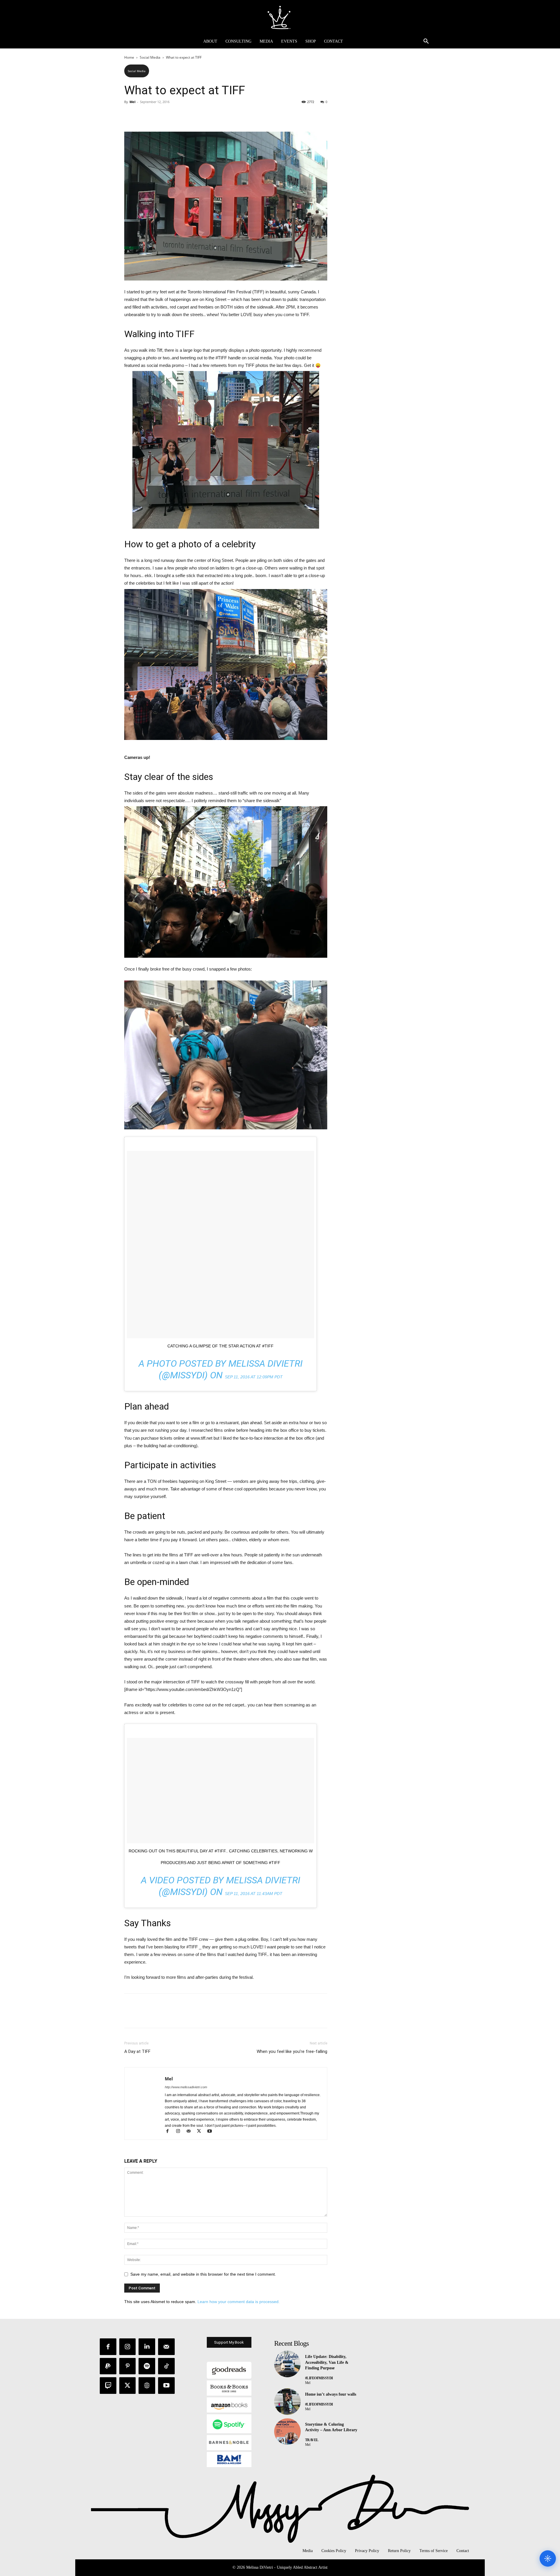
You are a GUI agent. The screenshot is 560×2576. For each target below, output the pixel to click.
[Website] (147, 2386)
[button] (426, 41)
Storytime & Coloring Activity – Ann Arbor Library (331, 2427)
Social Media (150, 57)
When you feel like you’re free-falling (292, 2051)
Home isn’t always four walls (331, 2394)
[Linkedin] (147, 2347)
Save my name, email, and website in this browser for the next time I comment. (203, 2274)
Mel (132, 102)
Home (129, 57)
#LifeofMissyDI (319, 2378)
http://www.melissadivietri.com (186, 2087)
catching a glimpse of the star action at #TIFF (220, 1346)
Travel (312, 2440)
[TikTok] (166, 2366)
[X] (143, 115)
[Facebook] (130, 115)
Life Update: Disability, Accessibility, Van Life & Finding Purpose (327, 2362)
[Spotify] (147, 2366)
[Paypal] (108, 2366)
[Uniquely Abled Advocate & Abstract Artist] (280, 17)
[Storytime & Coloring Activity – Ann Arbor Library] (287, 2432)
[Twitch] (108, 2386)
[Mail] (191, 2132)
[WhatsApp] (170, 115)
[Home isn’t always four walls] (287, 2402)
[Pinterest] (157, 115)
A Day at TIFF (137, 2051)
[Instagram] (181, 2132)
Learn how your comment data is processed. (239, 2302)
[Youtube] (212, 2132)
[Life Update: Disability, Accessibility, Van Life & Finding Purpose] (287, 2364)
